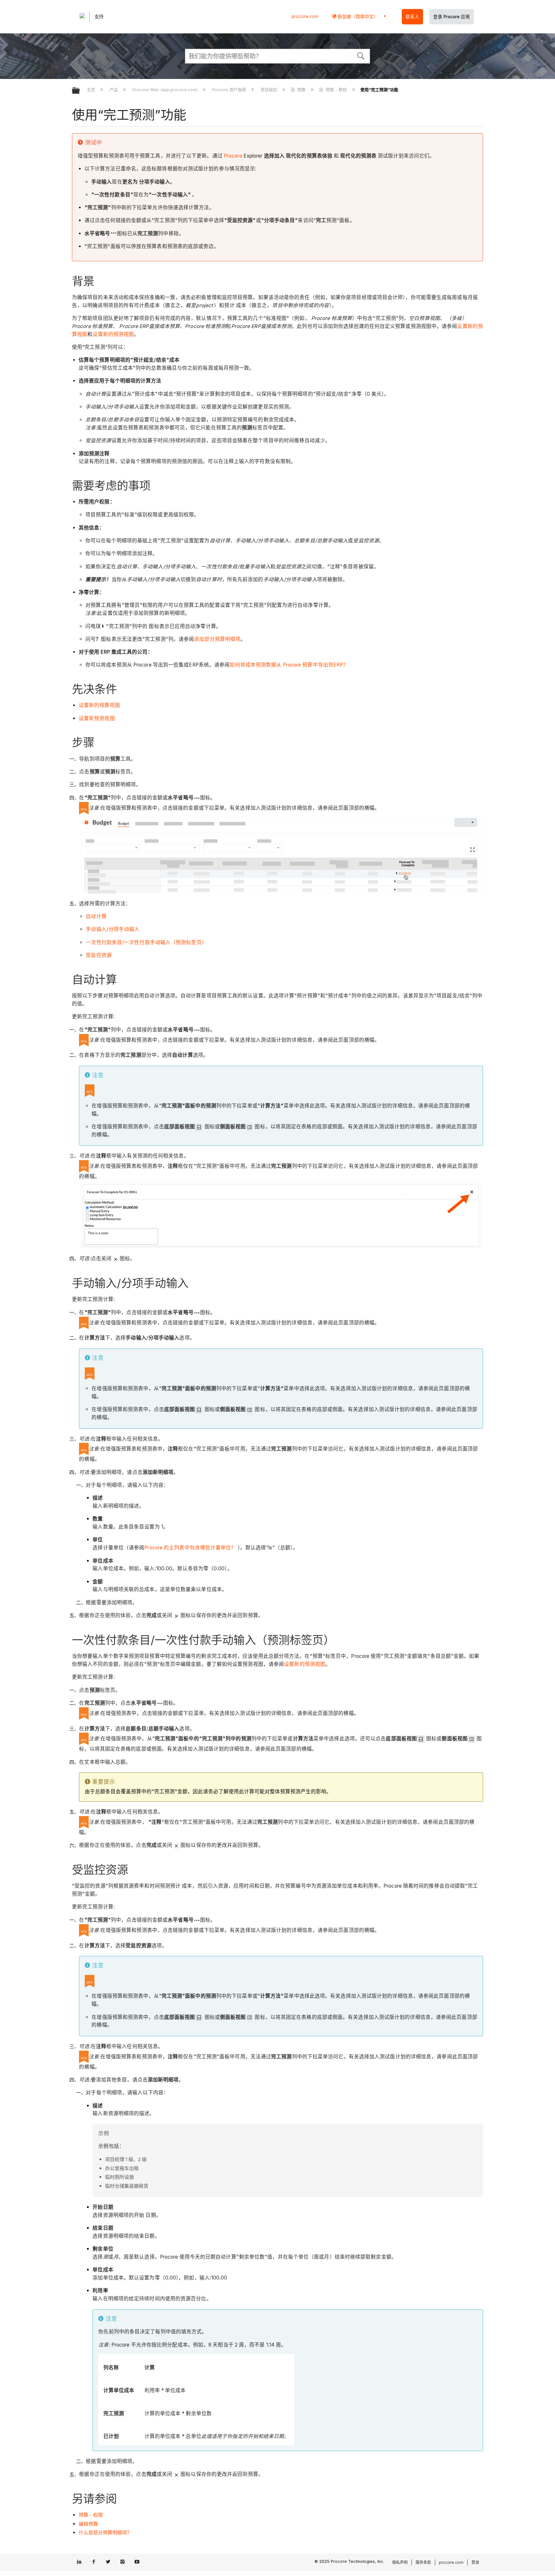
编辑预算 (88, 2524)
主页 (92, 90)
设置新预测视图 (97, 718)
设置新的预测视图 (113, 334)
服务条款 (423, 2562)
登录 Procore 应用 (452, 17)
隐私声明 (400, 2562)
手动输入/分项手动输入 (113, 929)
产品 (114, 90)
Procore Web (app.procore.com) (166, 90)
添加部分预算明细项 (217, 639)
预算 (301, 90)
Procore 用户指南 (230, 90)
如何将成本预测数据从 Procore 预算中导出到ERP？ (289, 665)
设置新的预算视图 (99, 705)
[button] (361, 55)
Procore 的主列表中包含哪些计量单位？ (190, 1548)
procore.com (305, 16)
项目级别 (269, 90)
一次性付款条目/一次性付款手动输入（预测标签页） (146, 942)
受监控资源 (99, 955)
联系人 (412, 17)
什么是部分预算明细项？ (105, 2533)
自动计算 (96, 916)
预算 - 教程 (336, 90)
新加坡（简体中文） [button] (357, 17)
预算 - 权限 (91, 2515)
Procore (232, 156)
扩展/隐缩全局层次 (80, 91)
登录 (475, 2562)
